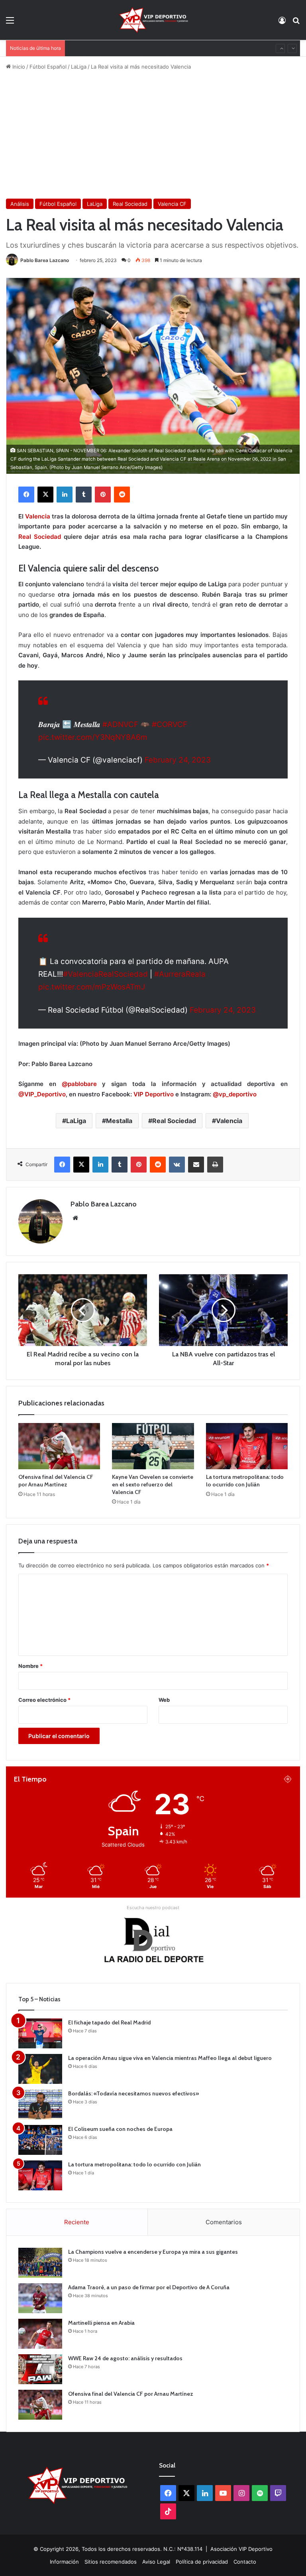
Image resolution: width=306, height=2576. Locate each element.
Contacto (245, 2562)
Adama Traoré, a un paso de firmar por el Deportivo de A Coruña (149, 2287)
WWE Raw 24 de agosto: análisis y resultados (125, 48)
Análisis (20, 204)
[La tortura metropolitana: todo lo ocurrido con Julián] (247, 1446)
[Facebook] (26, 495)
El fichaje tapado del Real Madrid (109, 2022)
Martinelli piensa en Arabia (101, 2323)
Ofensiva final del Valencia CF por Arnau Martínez (56, 1481)
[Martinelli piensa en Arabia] (40, 2334)
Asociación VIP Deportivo (241, 2549)
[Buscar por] (296, 23)
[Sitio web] (75, 1218)
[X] (45, 495)
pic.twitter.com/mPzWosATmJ (92, 987)
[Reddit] (122, 495)
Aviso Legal (156, 2562)
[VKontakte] (177, 1165)
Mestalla (119, 1121)
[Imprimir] (215, 1165)
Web (164, 1700)
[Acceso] (282, 23)
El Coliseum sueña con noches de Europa (120, 2129)
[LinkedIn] (65, 495)
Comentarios (224, 2222)
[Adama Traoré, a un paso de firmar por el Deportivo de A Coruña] (40, 2298)
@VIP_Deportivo (42, 1094)
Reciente (77, 2222)
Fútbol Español (48, 67)
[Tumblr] (84, 495)
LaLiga (79, 67)
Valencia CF (172, 204)
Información (64, 2562)
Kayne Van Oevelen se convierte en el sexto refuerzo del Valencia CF (153, 1484)
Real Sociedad (130, 204)
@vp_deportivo (235, 1094)
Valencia (38, 516)
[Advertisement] (153, 135)
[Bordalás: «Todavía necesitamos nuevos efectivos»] (40, 2104)
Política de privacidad (202, 2562)
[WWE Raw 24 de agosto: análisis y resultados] (40, 2369)
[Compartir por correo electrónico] (196, 1165)
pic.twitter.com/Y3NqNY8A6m (93, 737)
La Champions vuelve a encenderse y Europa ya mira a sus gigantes (153, 2252)
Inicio (18, 67)
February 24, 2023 (178, 760)
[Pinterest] (103, 495)
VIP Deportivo (154, 1094)
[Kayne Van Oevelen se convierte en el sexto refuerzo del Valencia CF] (153, 1446)
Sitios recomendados (111, 2562)
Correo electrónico (44, 1700)
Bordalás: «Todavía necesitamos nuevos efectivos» (133, 2093)
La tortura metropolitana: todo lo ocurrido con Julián (245, 1481)
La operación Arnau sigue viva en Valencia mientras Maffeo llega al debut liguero (170, 2058)
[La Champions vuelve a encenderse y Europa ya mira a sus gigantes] (40, 2263)
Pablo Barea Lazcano (45, 260)
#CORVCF (170, 724)
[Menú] (10, 23)
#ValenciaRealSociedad (105, 974)
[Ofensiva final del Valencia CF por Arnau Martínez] (59, 1446)
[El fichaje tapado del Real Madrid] (40, 2033)
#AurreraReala (180, 974)
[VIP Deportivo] (153, 20)
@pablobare (82, 1084)
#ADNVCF (120, 724)
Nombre (30, 1666)
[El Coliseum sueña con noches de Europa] (40, 2140)
